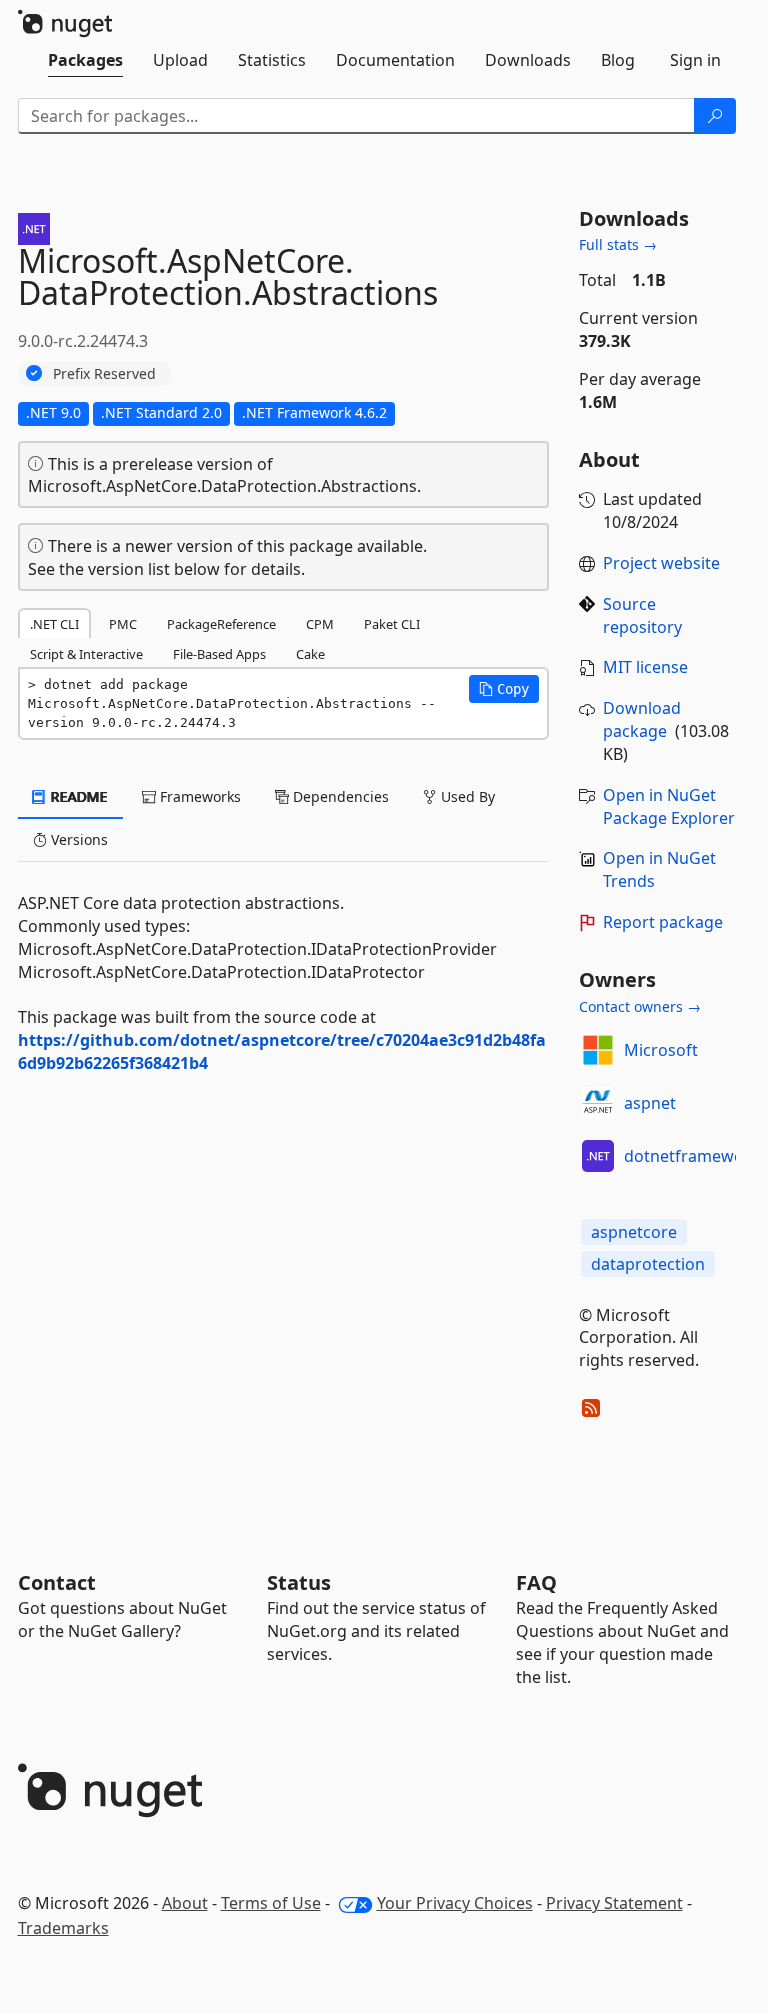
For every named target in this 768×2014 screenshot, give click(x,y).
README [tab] (77, 796)
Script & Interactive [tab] (86, 654)
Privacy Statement (614, 1903)
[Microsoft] (598, 1050)
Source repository (642, 615)
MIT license (645, 667)
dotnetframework (692, 1156)
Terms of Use (271, 1903)
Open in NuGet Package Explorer (669, 806)
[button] (504, 689)
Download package (642, 719)
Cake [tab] (310, 654)
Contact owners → (640, 1006)
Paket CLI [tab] (392, 624)
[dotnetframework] (598, 1156)
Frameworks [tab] (198, 796)
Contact (57, 1582)
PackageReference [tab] (221, 624)
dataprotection (648, 1264)
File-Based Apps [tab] (219, 654)
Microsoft (661, 1050)
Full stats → (618, 244)
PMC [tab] (123, 624)
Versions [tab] (77, 839)
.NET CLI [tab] (54, 624)
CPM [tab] (320, 624)
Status (299, 1582)
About (185, 1903)
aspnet (650, 1103)
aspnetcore (634, 1232)
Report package (663, 922)
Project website (661, 563)
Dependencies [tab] (339, 796)
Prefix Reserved (104, 373)
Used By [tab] (466, 796)
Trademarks (63, 1928)
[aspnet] (598, 1103)
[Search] (715, 116)
